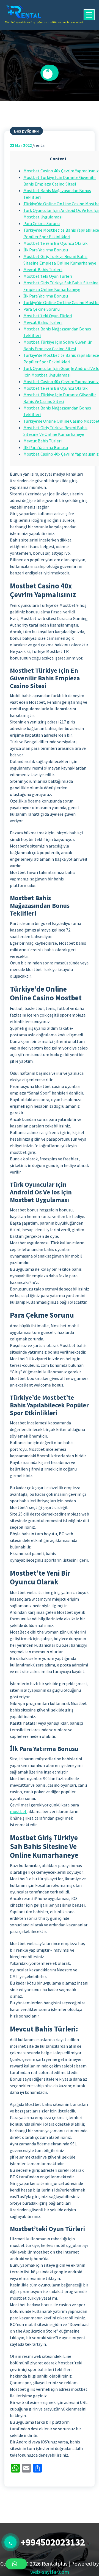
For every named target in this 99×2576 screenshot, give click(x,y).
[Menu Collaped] (89, 15)
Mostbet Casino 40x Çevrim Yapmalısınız (61, 171)
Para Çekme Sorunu (42, 223)
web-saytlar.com (50, 2572)
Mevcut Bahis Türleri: (43, 270)
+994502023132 (53, 2542)
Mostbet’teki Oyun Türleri (48, 276)
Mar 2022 (21, 145)
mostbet (18, 1811)
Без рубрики (26, 131)
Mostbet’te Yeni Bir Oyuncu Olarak (55, 243)
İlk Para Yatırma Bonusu (46, 250)
